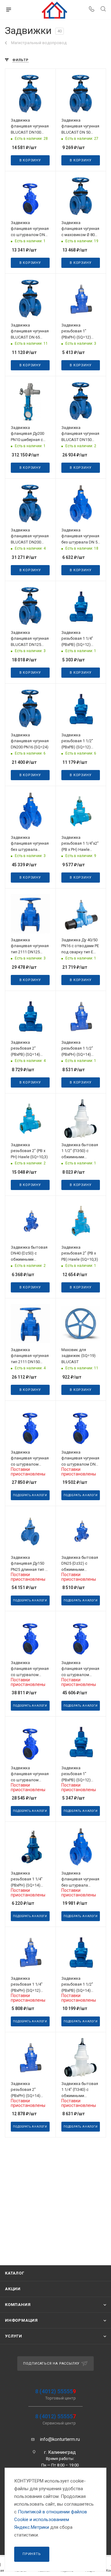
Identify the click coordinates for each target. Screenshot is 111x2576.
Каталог (15, 2273)
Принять (32, 2554)
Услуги (14, 2336)
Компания (18, 2305)
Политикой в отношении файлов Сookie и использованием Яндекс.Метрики (51, 2520)
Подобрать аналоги (30, 1495)
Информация (21, 2320)
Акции (13, 2289)
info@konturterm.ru (60, 2439)
